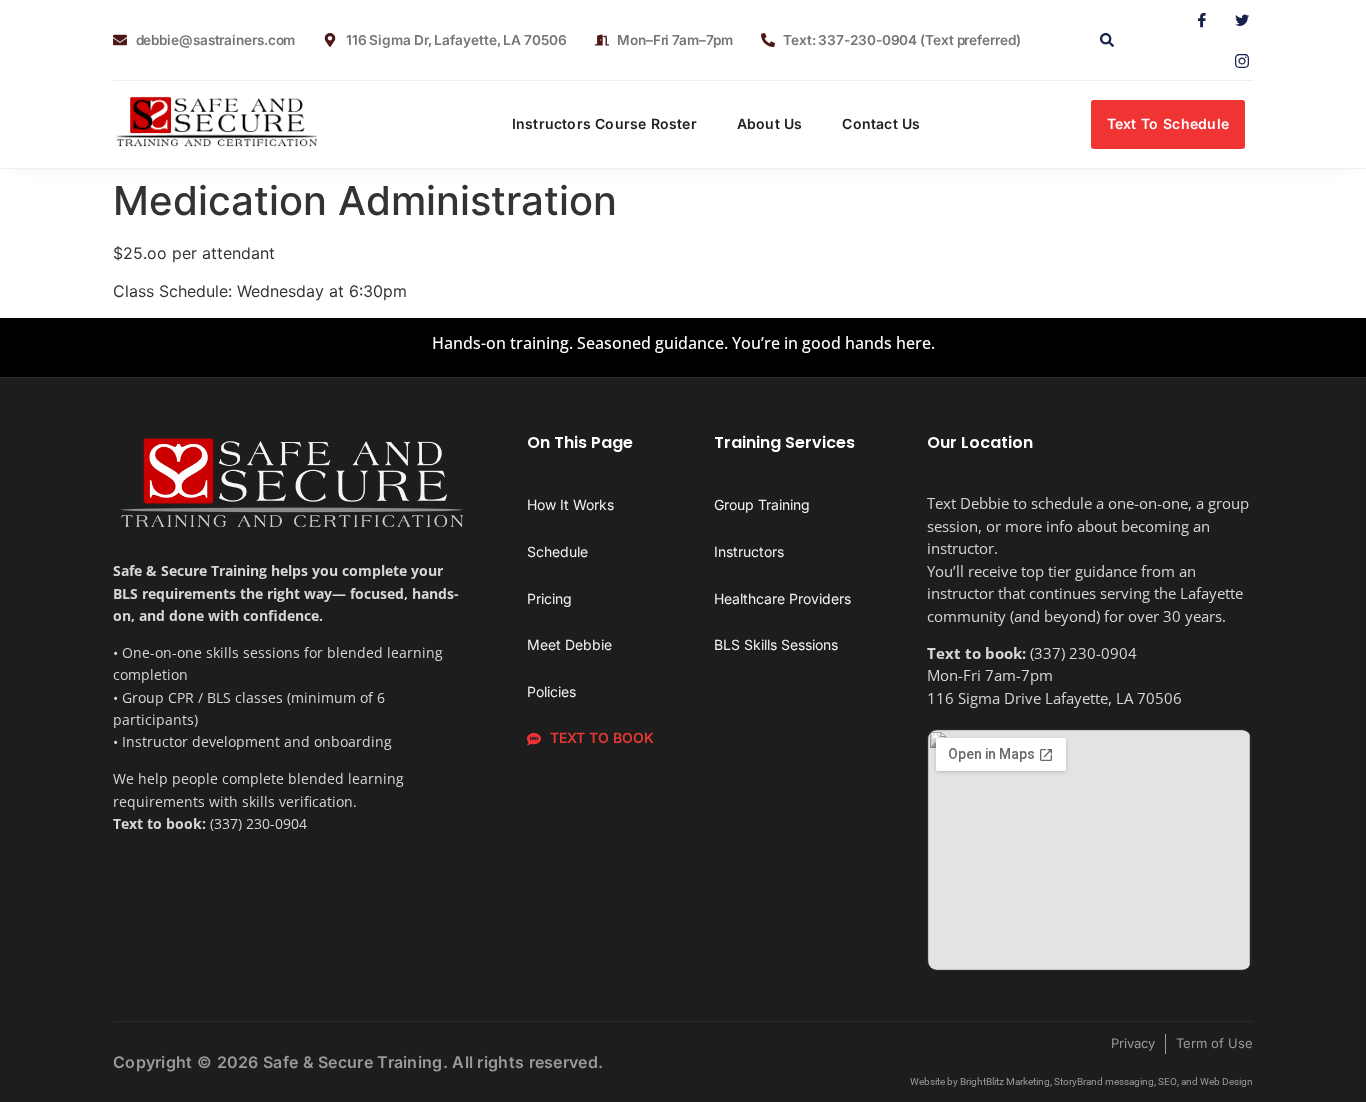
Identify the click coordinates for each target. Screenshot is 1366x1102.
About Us (770, 123)
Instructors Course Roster (604, 123)
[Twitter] (1234, 20)
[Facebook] (1194, 20)
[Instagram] (1234, 60)
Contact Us (881, 123)
